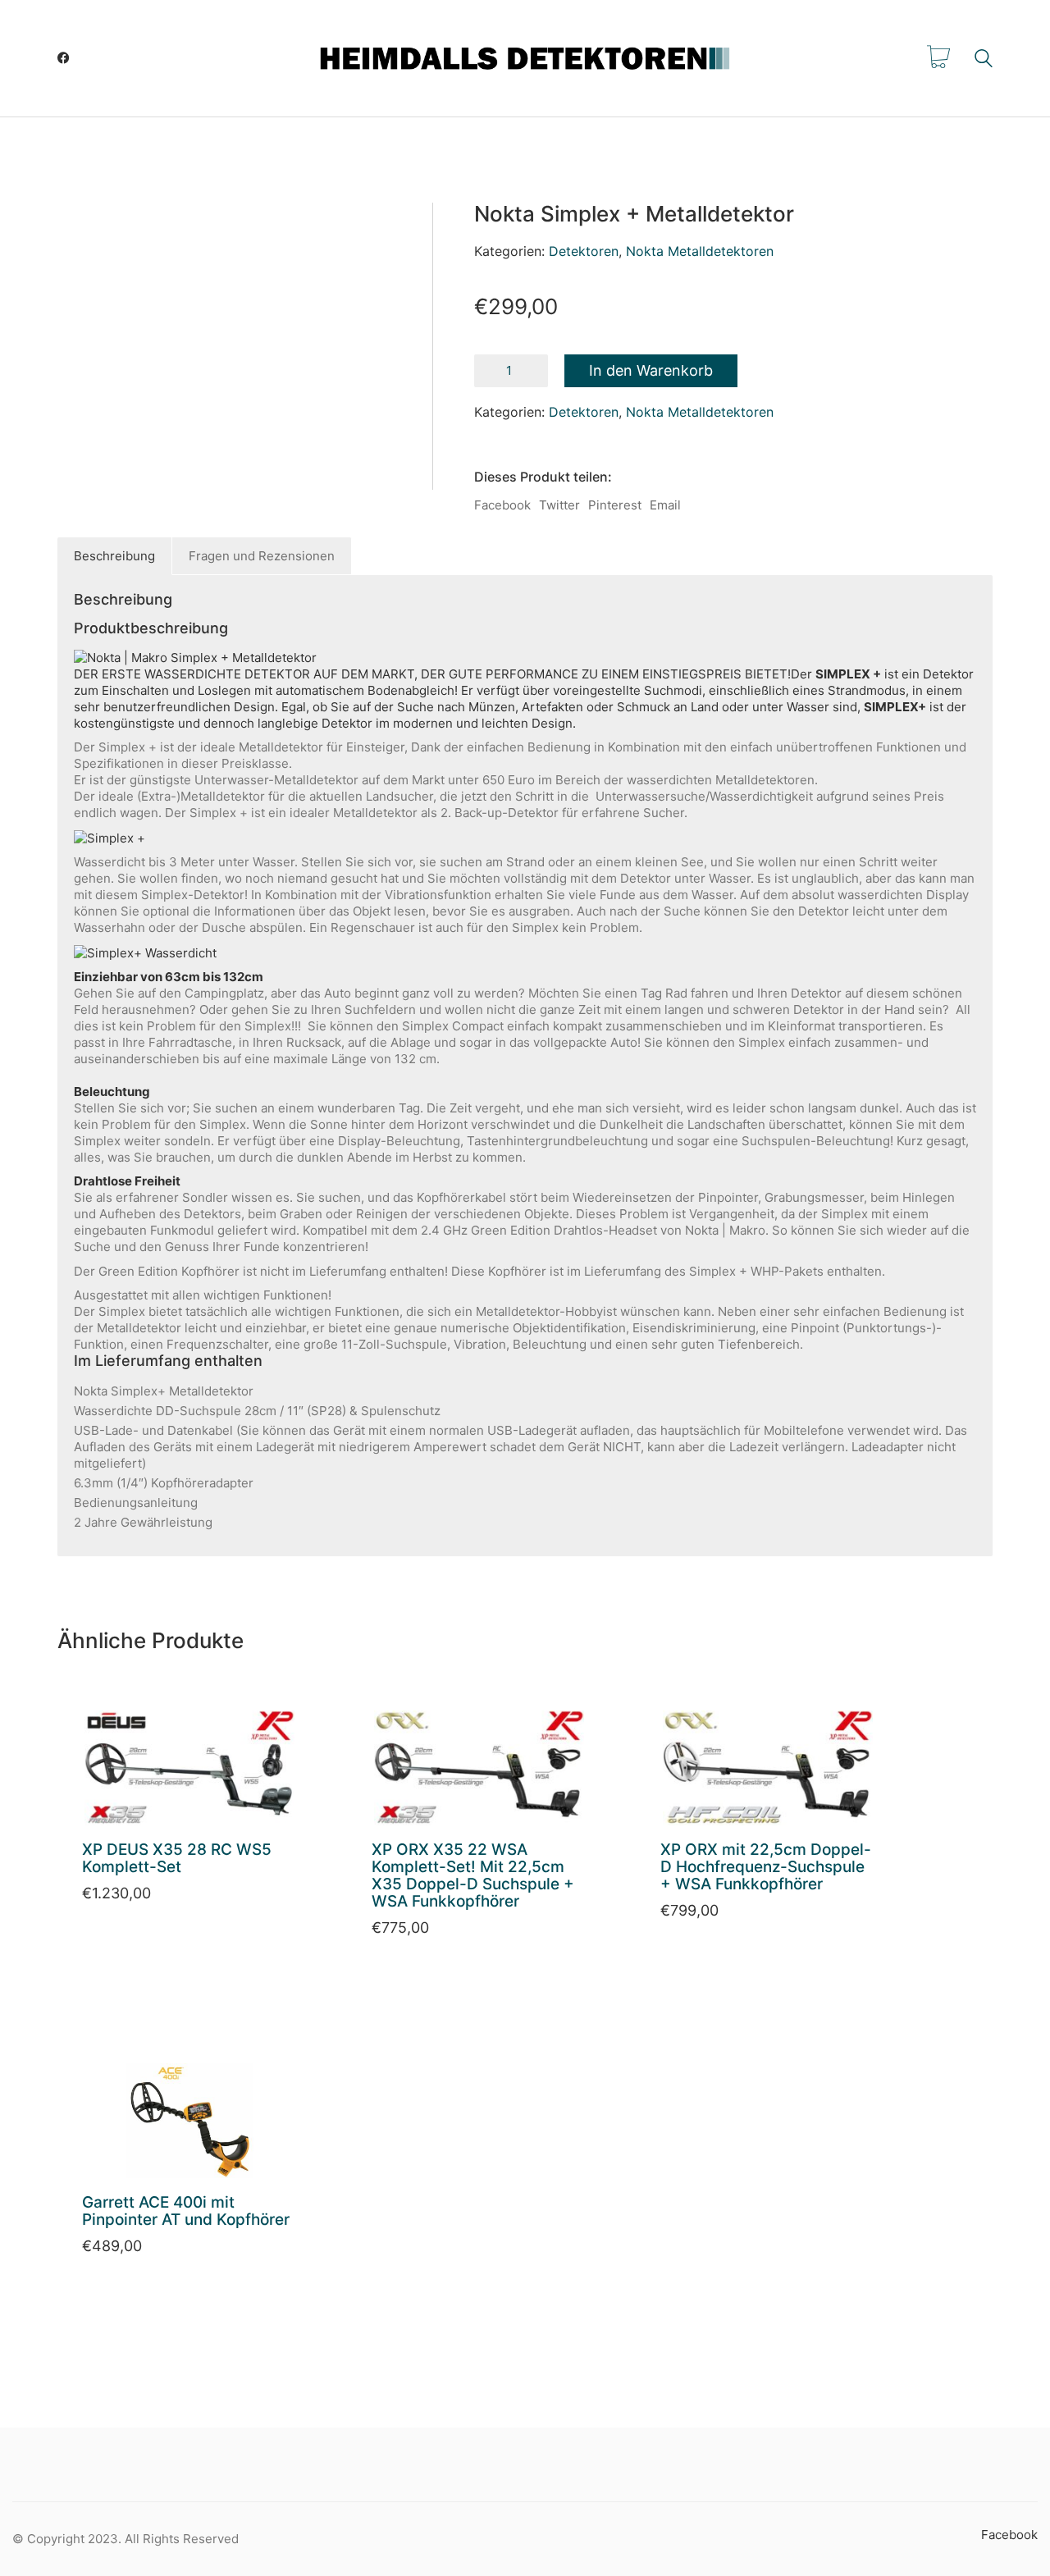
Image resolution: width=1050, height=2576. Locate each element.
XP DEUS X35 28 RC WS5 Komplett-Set (177, 1859)
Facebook (502, 505)
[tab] (115, 556)
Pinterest (615, 505)
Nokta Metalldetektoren (700, 251)
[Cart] (938, 58)
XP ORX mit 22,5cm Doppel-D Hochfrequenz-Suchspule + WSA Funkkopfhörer (766, 1868)
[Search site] (984, 60)
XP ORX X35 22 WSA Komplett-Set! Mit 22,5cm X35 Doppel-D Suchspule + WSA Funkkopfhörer (473, 1876)
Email (665, 505)
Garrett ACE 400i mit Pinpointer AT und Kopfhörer (186, 2212)
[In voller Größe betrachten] (103, 235)
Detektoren (584, 251)
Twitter (559, 505)
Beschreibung (114, 556)
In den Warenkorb (651, 370)
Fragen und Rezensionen (262, 556)
